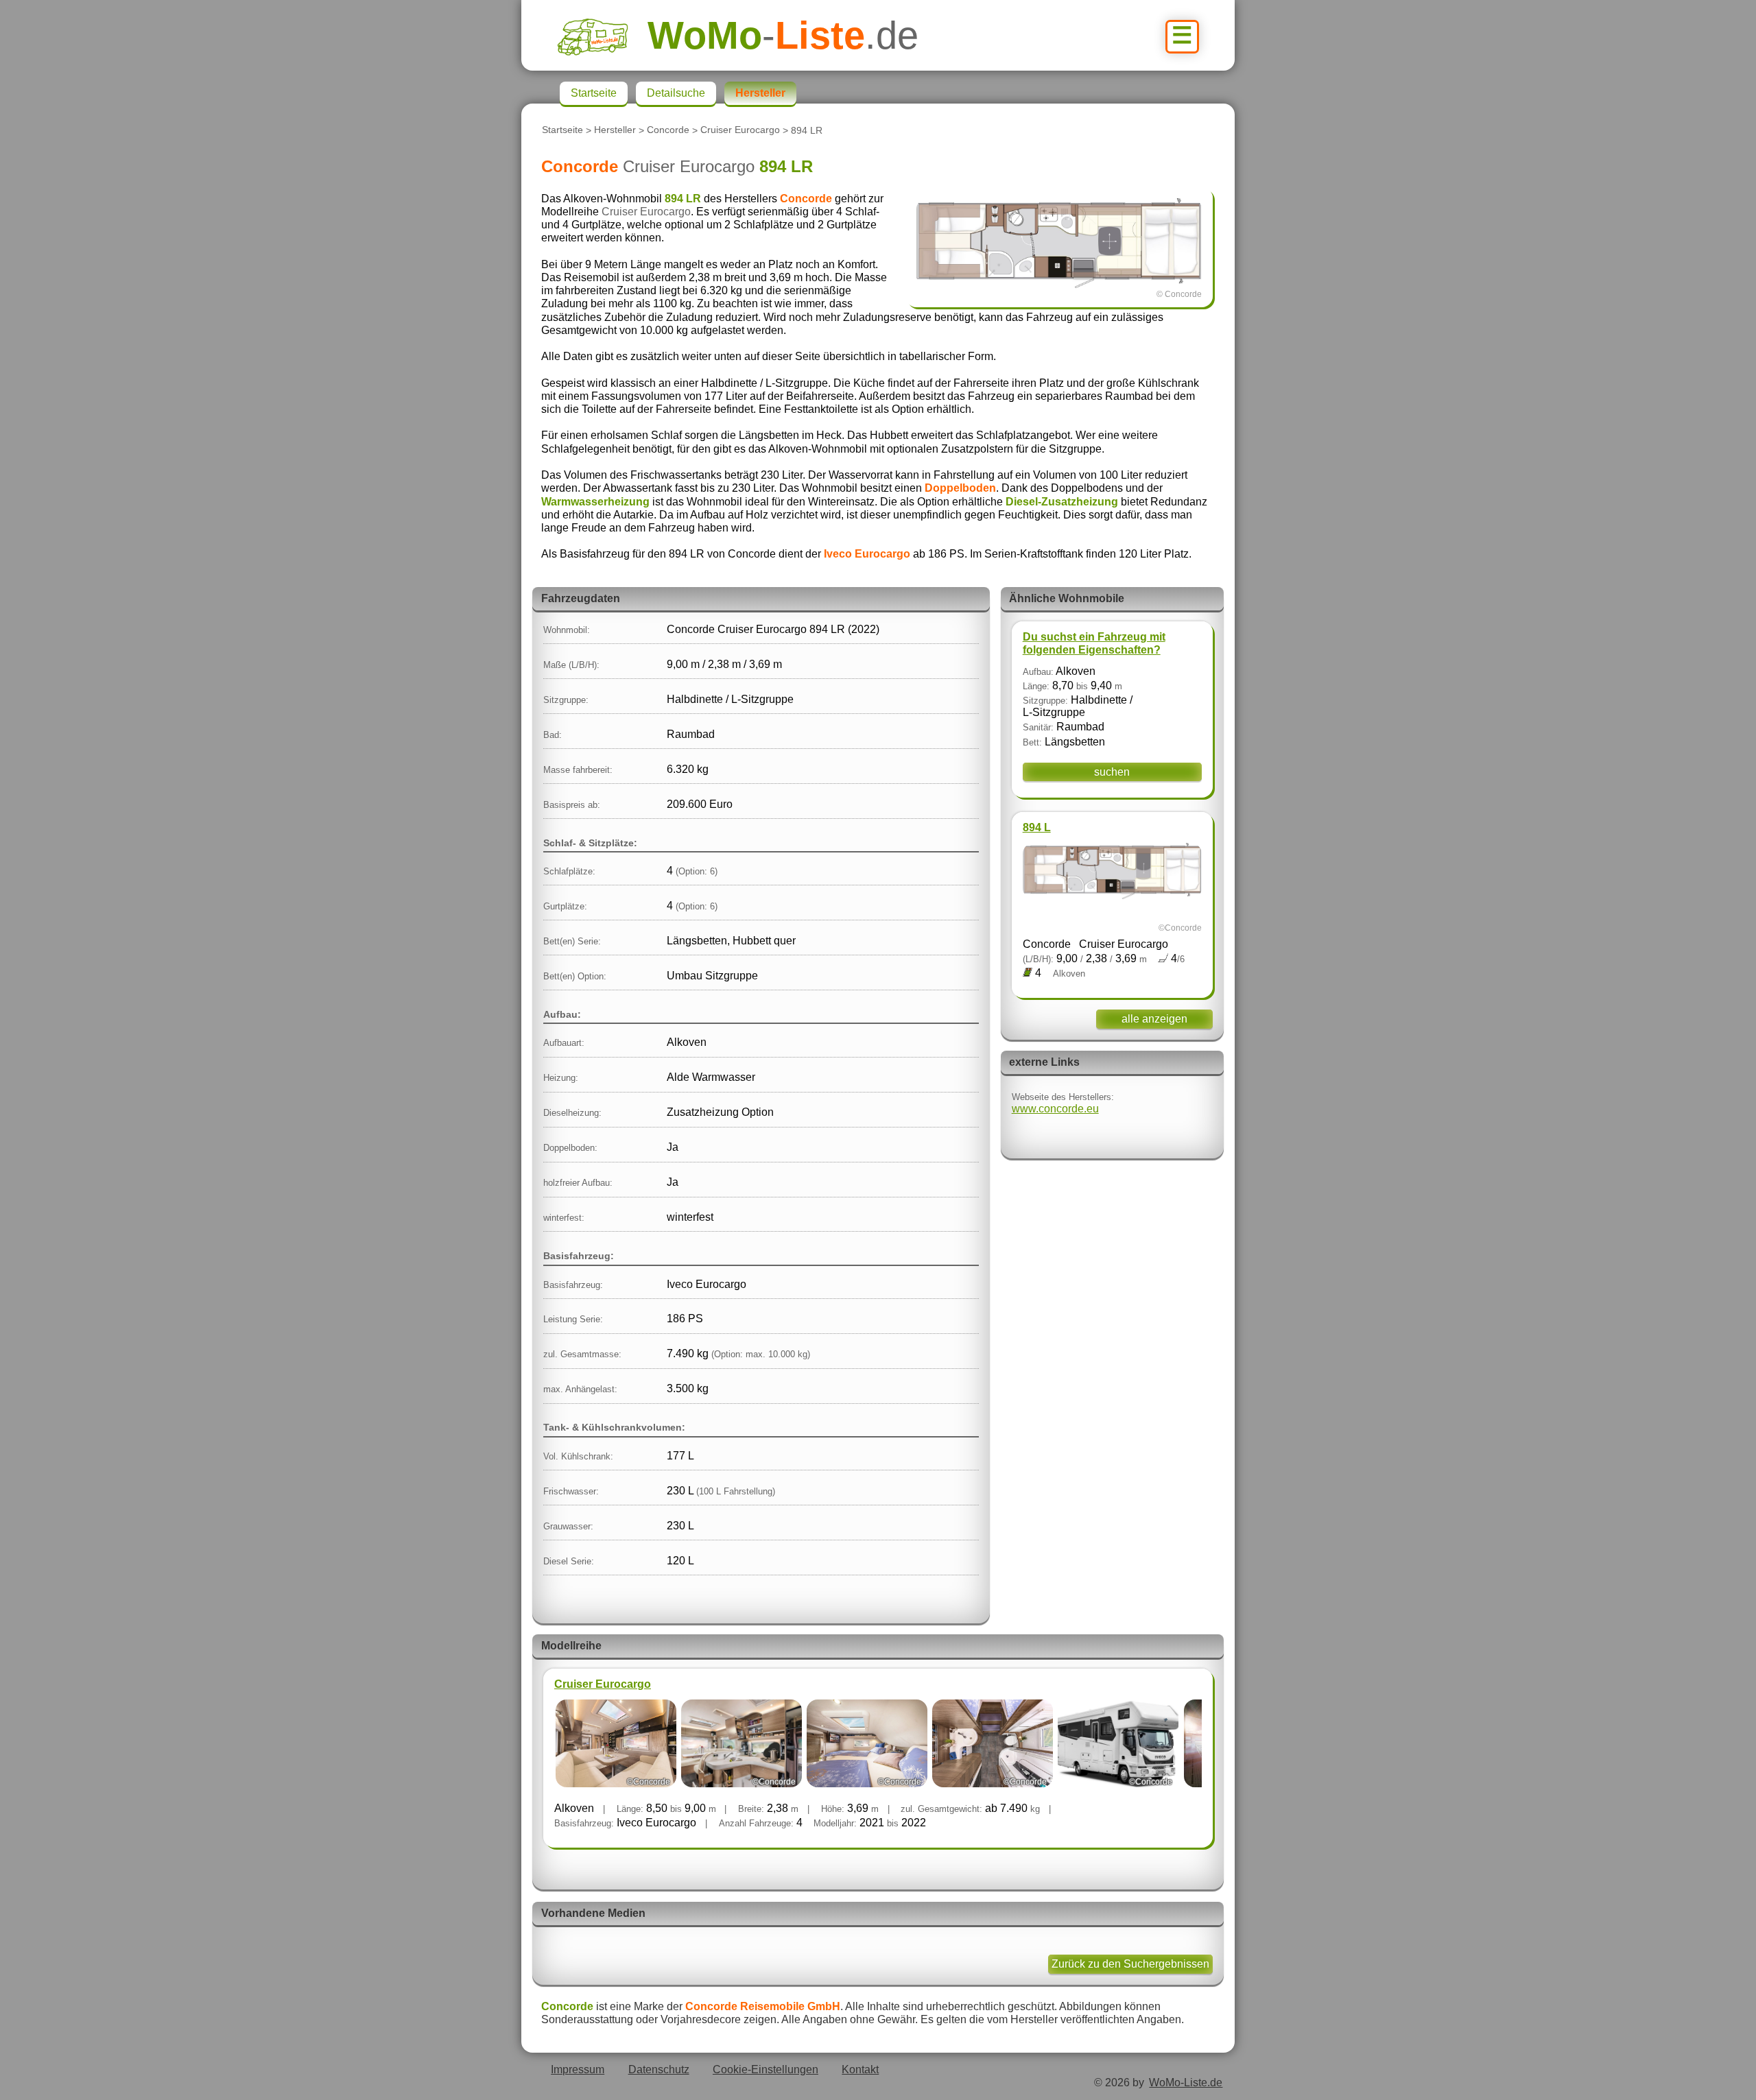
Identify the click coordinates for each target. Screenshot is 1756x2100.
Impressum (578, 2069)
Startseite (562, 130)
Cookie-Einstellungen (766, 2069)
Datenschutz (659, 2069)
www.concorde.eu (1055, 1109)
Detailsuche (676, 93)
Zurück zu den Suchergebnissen (1130, 1964)
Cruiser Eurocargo (740, 130)
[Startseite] (602, 35)
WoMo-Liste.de (1186, 2083)
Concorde (668, 130)
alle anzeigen (1154, 1019)
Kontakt (860, 2069)
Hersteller (615, 130)
